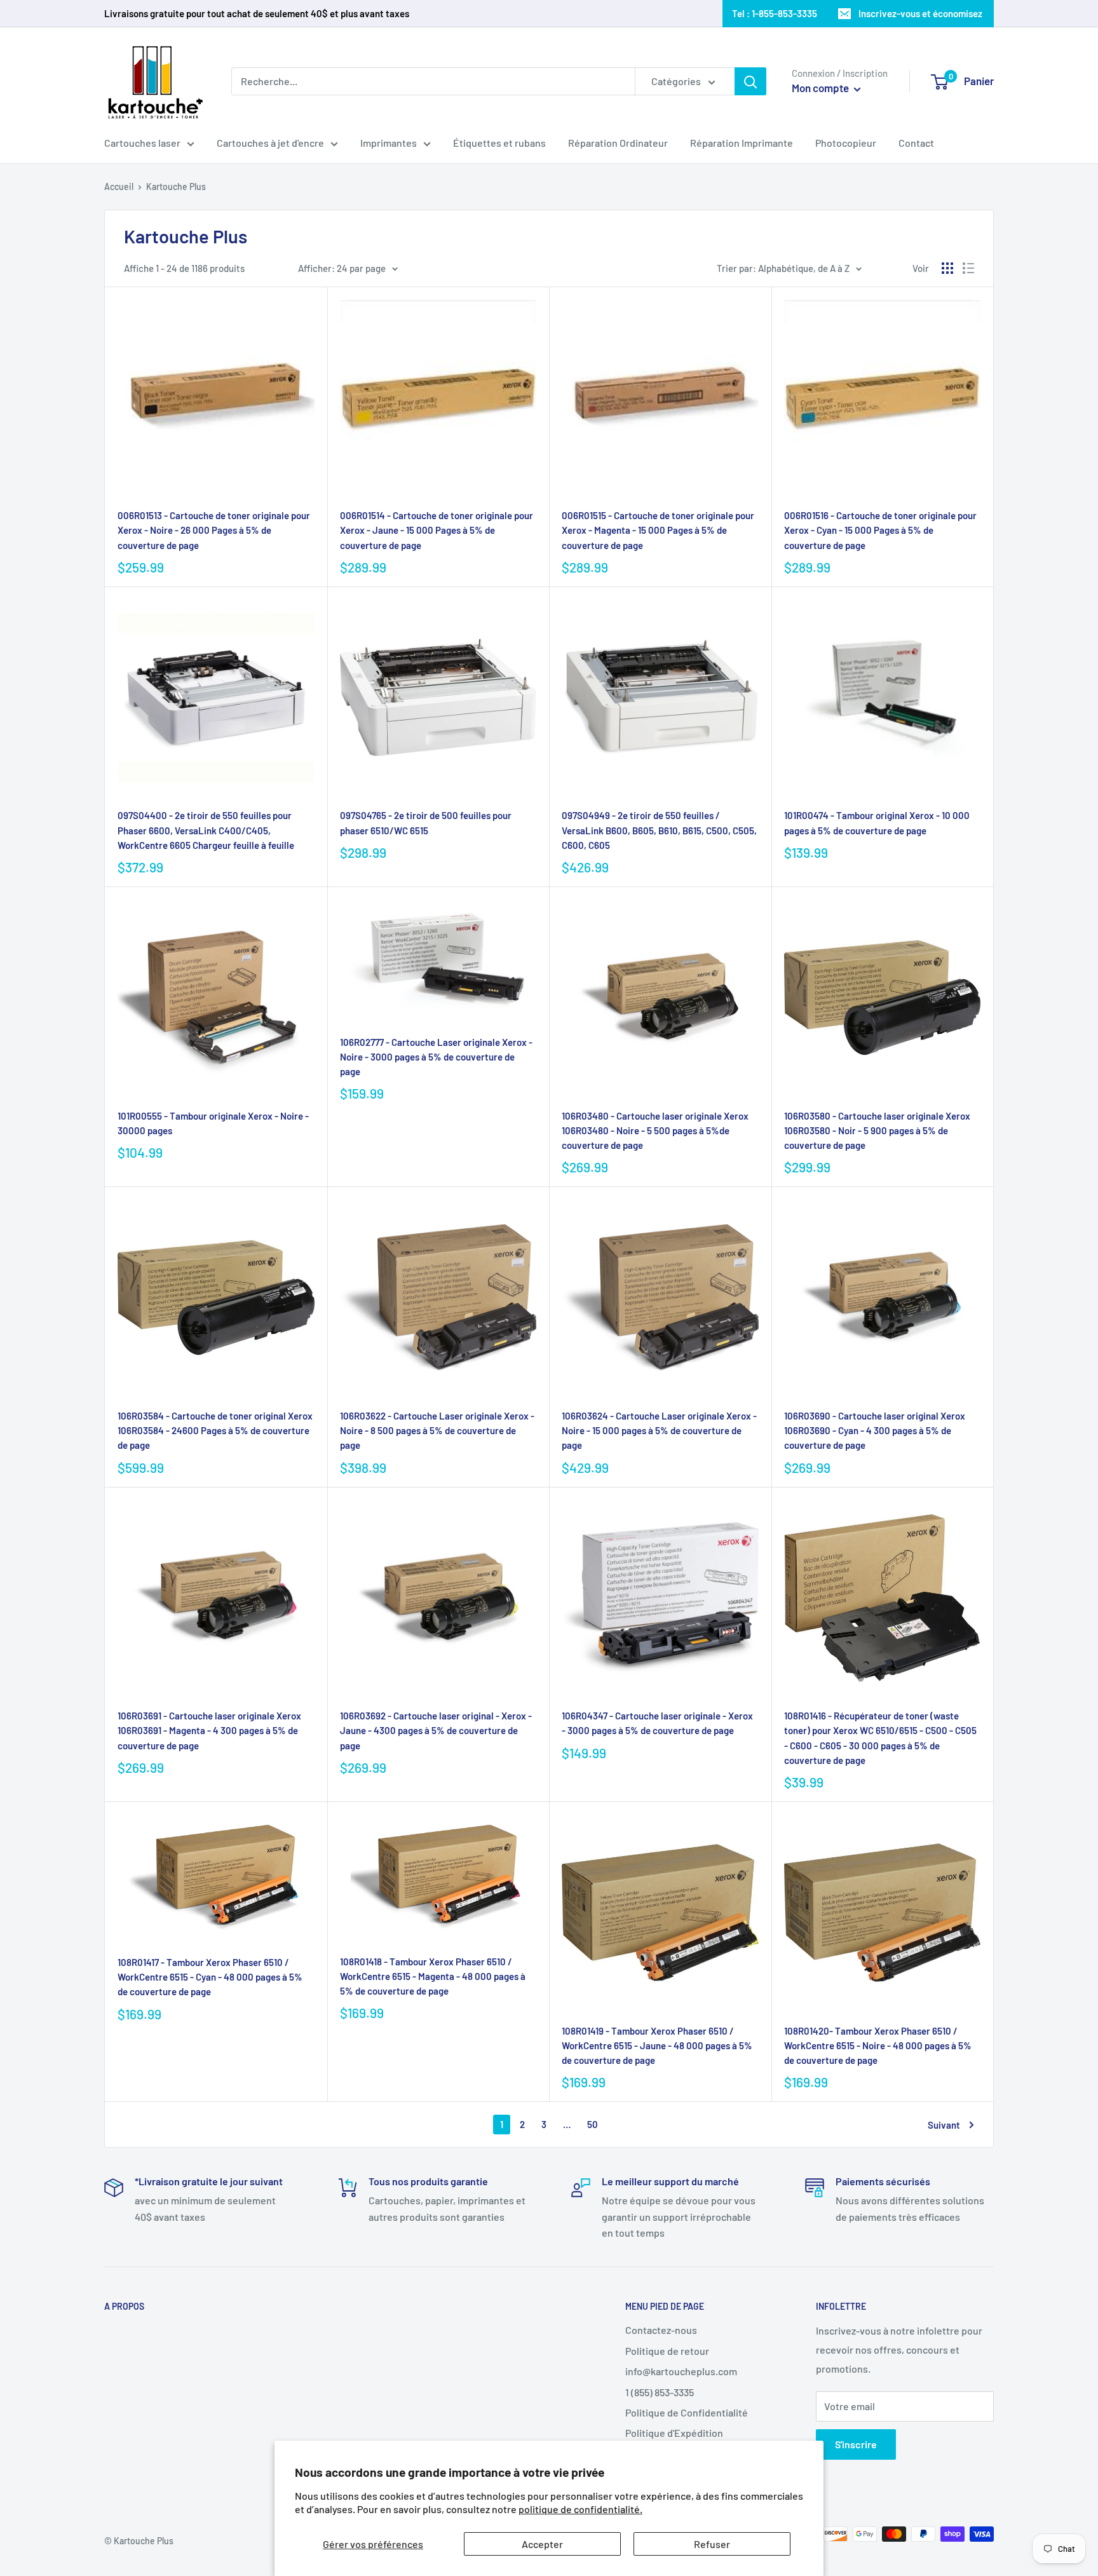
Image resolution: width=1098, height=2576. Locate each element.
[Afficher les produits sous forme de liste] (968, 268)
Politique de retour (667, 2351)
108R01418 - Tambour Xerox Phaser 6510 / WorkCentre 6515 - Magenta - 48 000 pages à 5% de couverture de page (433, 1976)
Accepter (542, 2544)
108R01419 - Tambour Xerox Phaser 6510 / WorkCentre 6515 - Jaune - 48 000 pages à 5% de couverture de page (657, 2046)
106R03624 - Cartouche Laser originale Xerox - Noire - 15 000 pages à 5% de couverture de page (659, 1431)
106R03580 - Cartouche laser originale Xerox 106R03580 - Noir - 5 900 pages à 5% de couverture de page (877, 1131)
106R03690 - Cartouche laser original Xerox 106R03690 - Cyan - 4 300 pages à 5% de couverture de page (875, 1431)
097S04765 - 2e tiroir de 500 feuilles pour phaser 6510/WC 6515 (426, 823)
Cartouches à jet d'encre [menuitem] (270, 143)
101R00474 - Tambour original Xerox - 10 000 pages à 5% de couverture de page (877, 823)
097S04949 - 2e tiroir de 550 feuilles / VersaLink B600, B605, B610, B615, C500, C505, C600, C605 (659, 830)
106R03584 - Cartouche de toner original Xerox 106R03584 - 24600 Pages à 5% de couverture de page (215, 1431)
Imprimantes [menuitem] (389, 143)
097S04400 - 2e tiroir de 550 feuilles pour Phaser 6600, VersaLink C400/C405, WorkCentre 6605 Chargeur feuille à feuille (206, 830)
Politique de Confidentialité (687, 2412)
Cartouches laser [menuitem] (142, 143)
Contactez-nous (661, 2330)
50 (593, 2124)
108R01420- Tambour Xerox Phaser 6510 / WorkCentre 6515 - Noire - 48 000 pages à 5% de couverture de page (878, 2046)
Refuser (712, 2544)
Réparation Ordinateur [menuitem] (618, 143)
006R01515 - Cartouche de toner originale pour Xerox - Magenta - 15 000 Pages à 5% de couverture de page (658, 530)
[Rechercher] (750, 81)
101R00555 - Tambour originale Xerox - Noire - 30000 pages (213, 1123)
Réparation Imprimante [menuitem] (742, 143)
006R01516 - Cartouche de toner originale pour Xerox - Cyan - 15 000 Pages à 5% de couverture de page (880, 530)
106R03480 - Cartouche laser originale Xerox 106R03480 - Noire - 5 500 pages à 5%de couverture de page (655, 1131)
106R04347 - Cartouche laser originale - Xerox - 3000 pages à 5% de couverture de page (657, 1723)
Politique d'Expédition (674, 2433)
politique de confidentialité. (580, 2509)
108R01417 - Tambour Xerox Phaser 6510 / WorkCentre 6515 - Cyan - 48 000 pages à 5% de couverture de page (210, 1977)
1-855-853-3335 (784, 13)
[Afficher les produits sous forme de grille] (947, 268)
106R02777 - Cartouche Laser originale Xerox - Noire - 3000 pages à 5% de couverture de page (436, 1057)
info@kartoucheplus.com (681, 2371)
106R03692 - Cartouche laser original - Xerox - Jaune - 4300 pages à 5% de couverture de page (436, 1731)
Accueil (119, 186)
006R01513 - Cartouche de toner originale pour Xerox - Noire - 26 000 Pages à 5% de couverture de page (214, 530)
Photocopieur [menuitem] (846, 143)
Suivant (944, 2125)
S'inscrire (856, 2444)
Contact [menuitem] (916, 143)
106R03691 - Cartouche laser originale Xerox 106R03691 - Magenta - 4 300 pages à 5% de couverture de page (209, 1731)
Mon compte (821, 88)
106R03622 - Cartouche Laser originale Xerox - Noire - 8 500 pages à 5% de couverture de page (437, 1431)
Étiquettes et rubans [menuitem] (499, 143)
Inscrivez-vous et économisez (920, 13)
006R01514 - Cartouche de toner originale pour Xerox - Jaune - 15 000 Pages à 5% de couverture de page (437, 530)
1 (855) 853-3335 (660, 2392)
